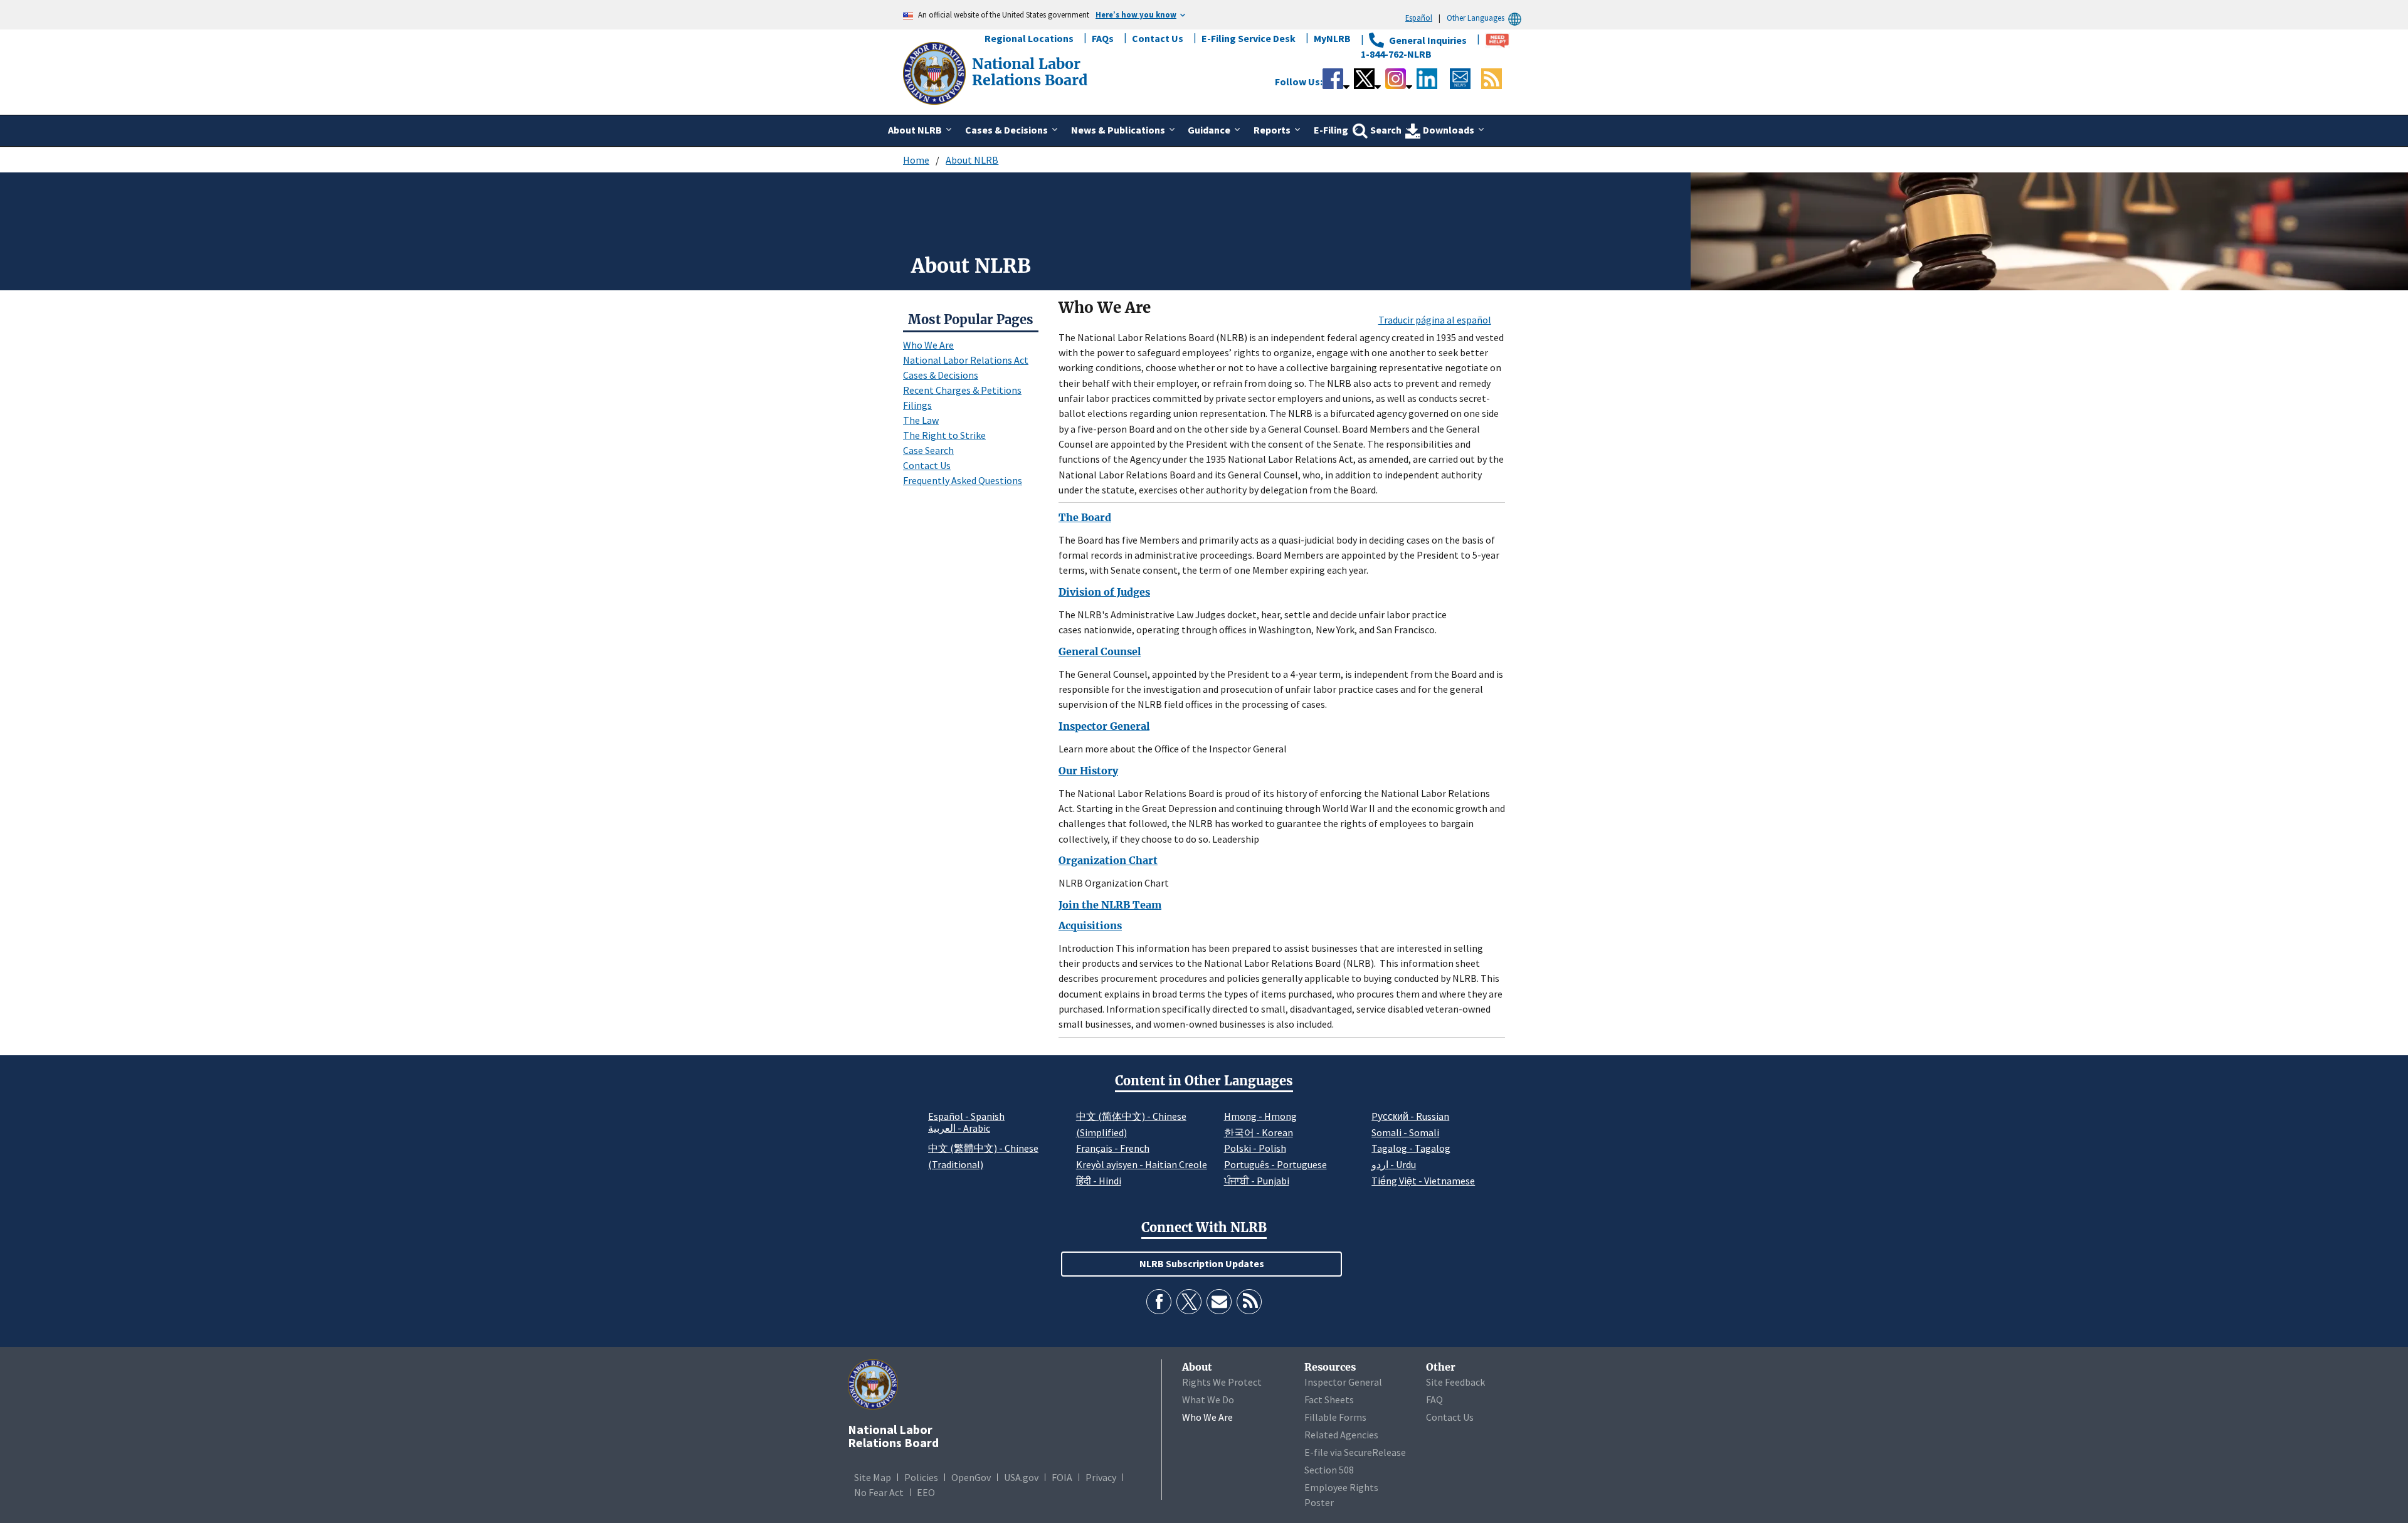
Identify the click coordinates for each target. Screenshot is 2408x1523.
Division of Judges (1104, 592)
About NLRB (972, 160)
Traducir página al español (1435, 320)
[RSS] (1249, 1302)
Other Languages (1476, 18)
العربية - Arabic (959, 1129)
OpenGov (971, 1477)
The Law (921, 420)
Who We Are (928, 345)
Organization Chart (1108, 860)
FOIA (1062, 1477)
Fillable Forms (1335, 1417)
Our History (1088, 771)
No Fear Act (879, 1492)
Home (916, 160)
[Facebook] (1159, 1302)
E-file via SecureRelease (1355, 1452)
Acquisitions (1090, 925)
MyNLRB (1332, 38)
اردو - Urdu (1394, 1164)
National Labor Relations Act (966, 360)
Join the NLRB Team (1110, 905)
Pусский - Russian (1410, 1116)
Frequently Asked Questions (963, 480)
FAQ (1434, 1399)
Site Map (873, 1477)
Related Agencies (1341, 1435)
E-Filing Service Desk (1249, 38)
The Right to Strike (944, 435)
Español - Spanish (966, 1116)
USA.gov (1021, 1477)
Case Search (928, 450)
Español (1419, 18)
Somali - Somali (1405, 1132)
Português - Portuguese (1275, 1164)
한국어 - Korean (1259, 1132)
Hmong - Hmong (1260, 1116)
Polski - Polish (1255, 1148)
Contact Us (1158, 38)
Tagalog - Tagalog (1411, 1148)
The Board (1085, 517)
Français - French (1113, 1148)
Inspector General (1104, 726)
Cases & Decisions (941, 375)
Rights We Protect (1222, 1382)
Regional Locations (1029, 38)
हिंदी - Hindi (1099, 1181)
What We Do (1208, 1399)
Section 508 (1329, 1470)
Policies (921, 1477)
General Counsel (1100, 651)
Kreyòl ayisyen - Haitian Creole (1142, 1164)
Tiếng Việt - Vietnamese (1423, 1181)
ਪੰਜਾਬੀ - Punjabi (1257, 1181)
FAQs (1103, 38)
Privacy (1101, 1477)
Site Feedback (1455, 1382)
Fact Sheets (1329, 1399)
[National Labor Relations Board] (936, 72)
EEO (926, 1492)
